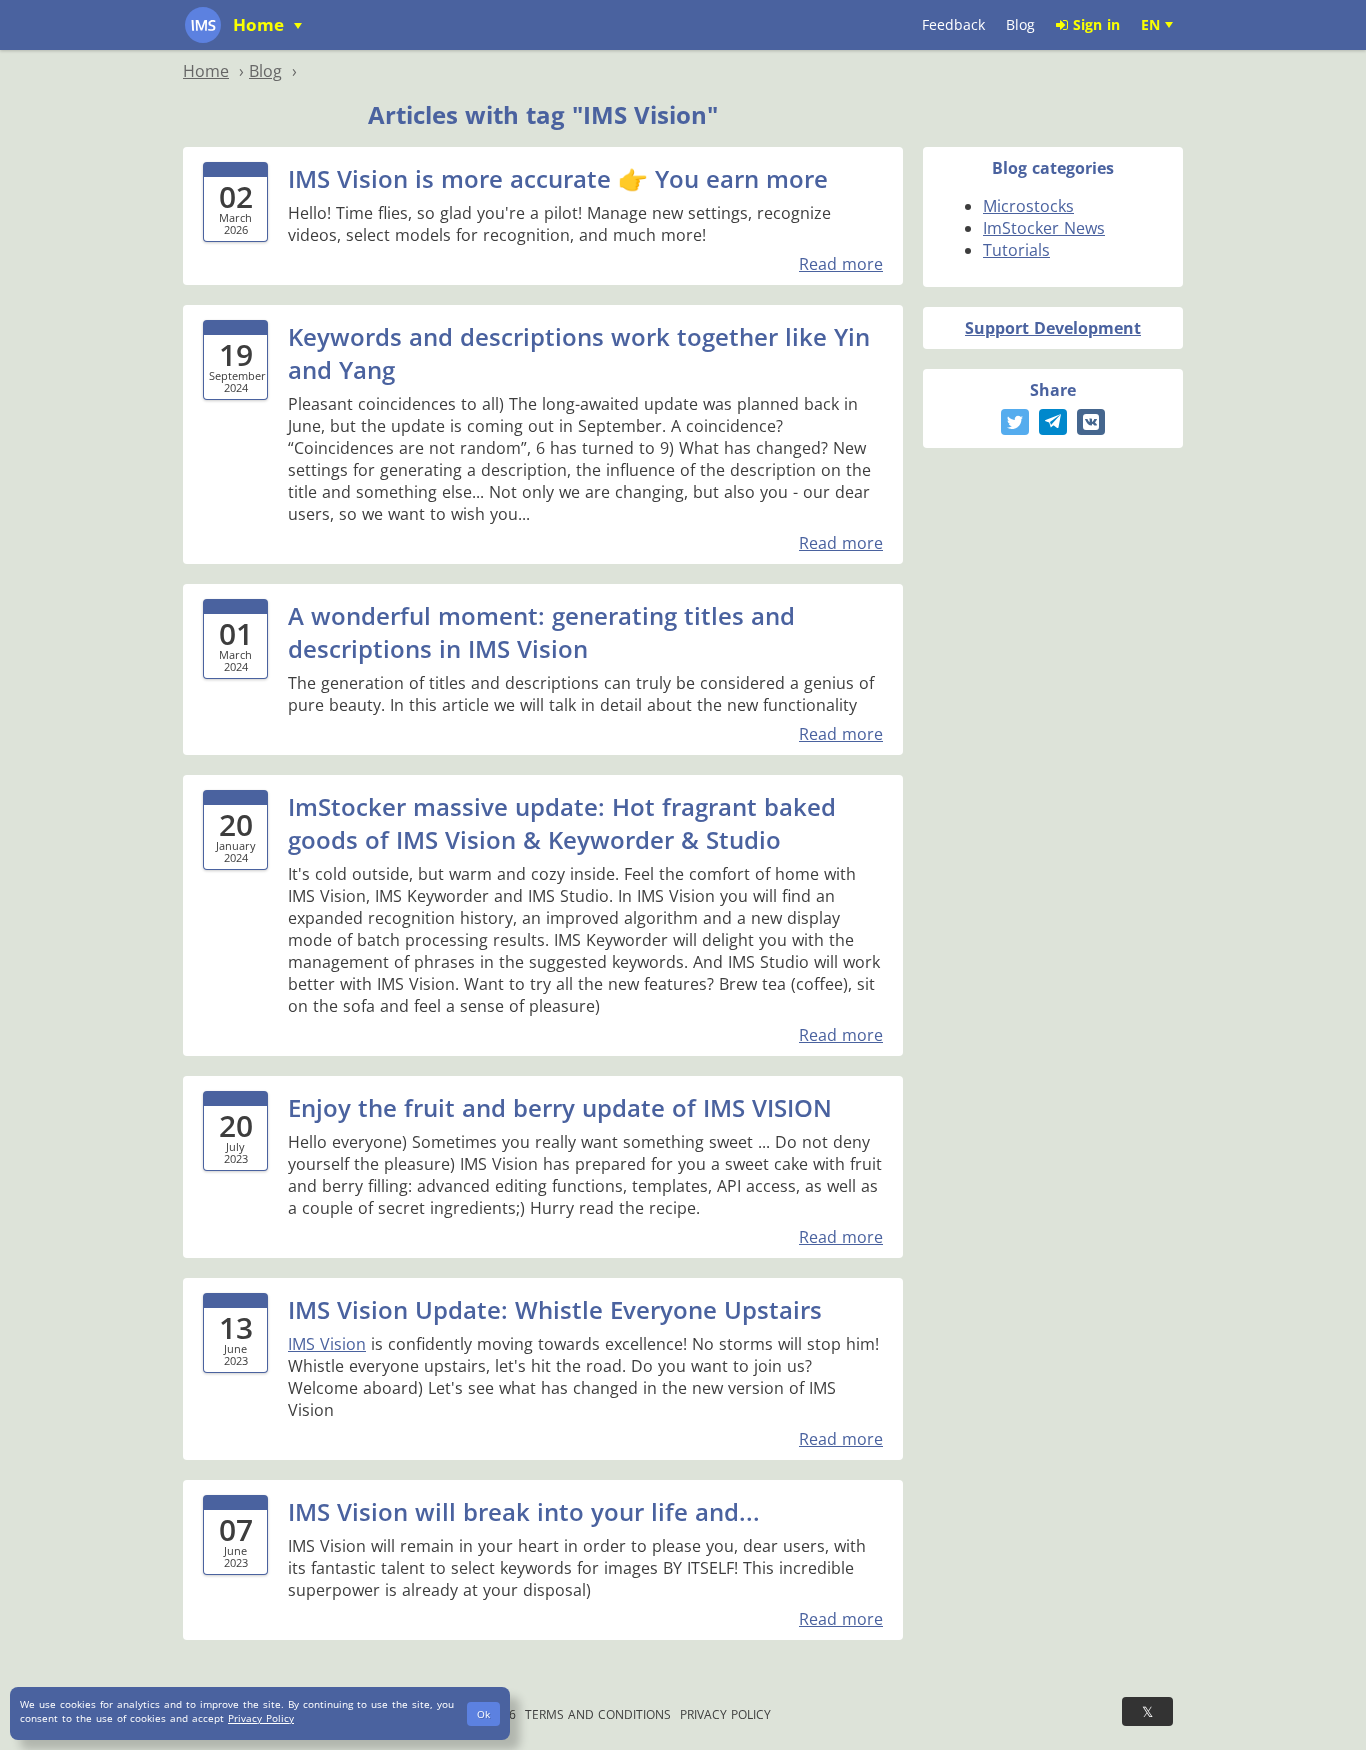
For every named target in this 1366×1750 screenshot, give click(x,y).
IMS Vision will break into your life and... (524, 1511)
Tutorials (1016, 250)
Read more (841, 264)
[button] (1015, 422)
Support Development (1053, 328)
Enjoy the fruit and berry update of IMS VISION (560, 1107)
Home (261, 24)
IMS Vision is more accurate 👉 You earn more (558, 178)
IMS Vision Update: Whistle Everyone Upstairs (555, 1309)
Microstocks (1028, 206)
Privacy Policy (725, 1714)
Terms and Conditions (598, 1714)
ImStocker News (1044, 228)
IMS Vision (327, 1344)
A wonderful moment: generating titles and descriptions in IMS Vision (541, 632)
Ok (483, 1714)
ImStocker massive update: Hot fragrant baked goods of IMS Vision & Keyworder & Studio (562, 823)
